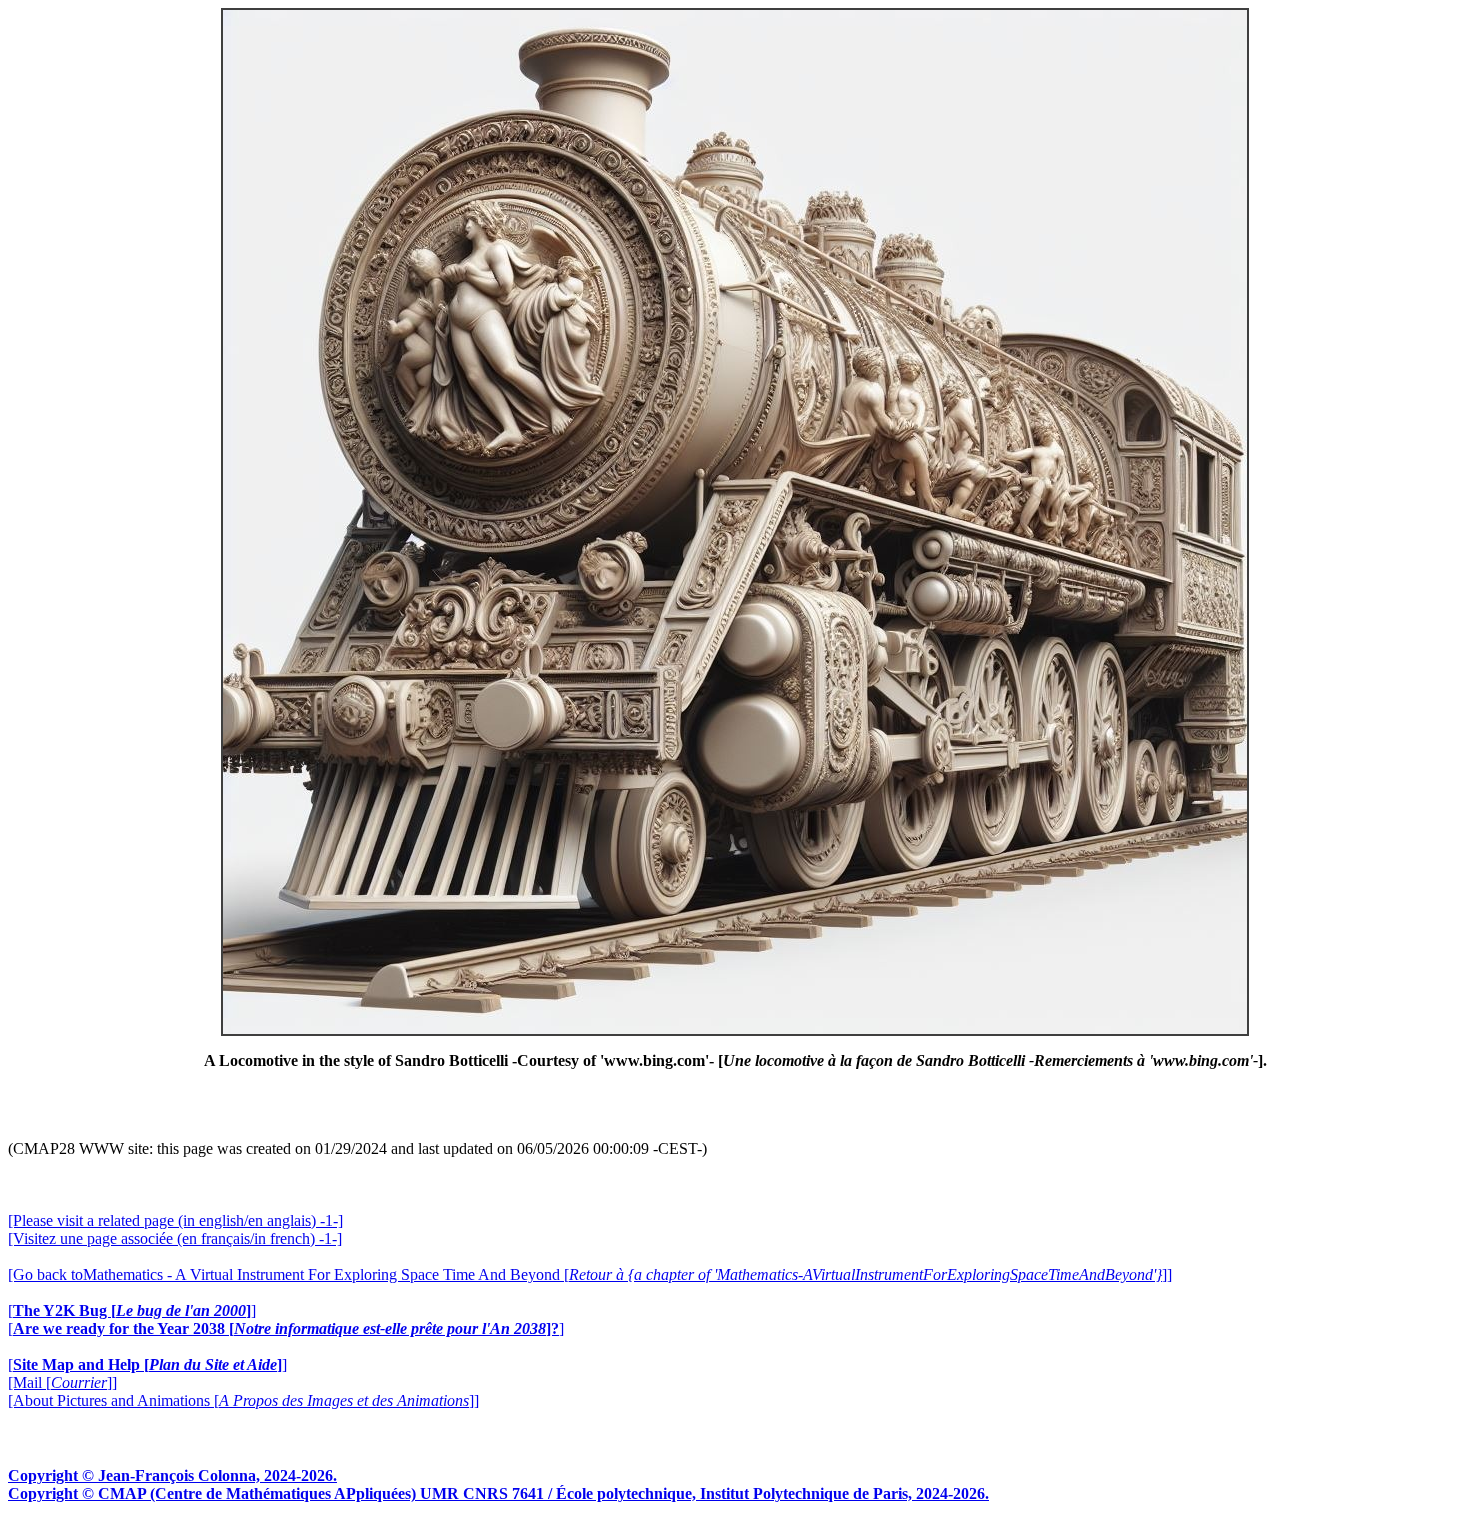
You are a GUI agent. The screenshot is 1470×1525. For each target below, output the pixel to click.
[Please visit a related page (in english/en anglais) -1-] (175, 1220)
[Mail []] (62, 1382)
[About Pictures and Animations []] (243, 1400)
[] (132, 1310)
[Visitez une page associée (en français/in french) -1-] (175, 1238)
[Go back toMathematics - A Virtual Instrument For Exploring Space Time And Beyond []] (590, 1274)
